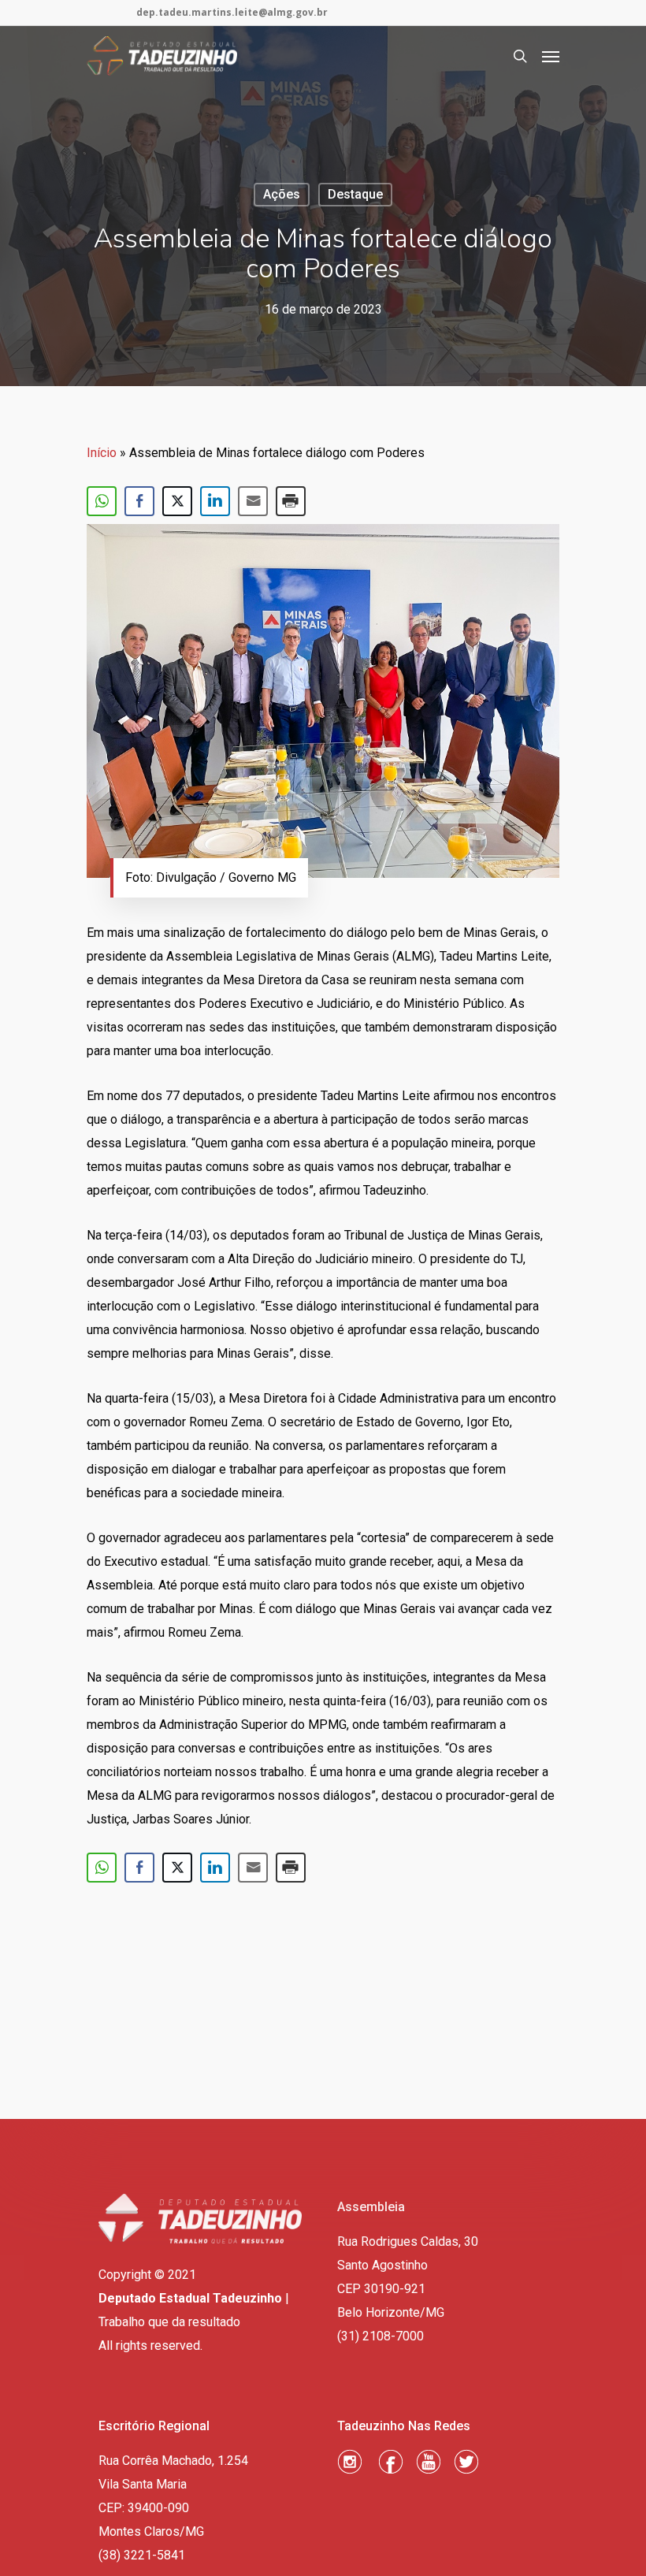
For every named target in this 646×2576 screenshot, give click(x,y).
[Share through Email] (253, 501)
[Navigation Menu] (551, 56)
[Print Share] (291, 501)
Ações (282, 194)
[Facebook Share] (139, 501)
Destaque (355, 194)
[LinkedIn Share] (215, 501)
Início (102, 453)
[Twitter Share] (177, 501)
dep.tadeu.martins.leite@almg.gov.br (232, 12)
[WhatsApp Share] (102, 501)
